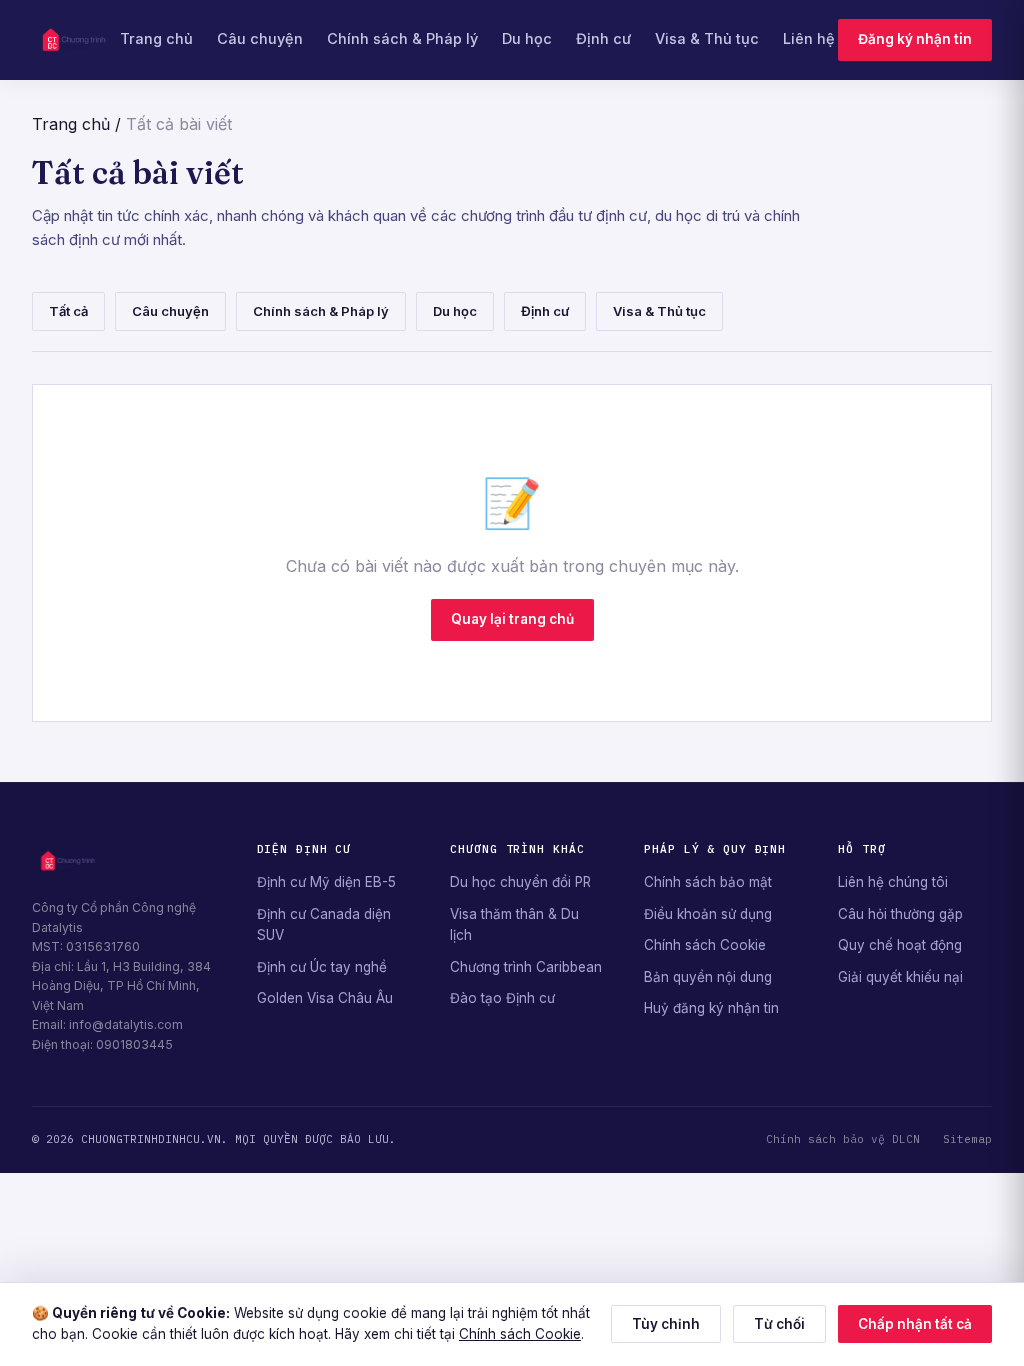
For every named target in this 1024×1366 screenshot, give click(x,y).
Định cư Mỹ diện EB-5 (326, 882)
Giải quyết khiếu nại (900, 977)
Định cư (603, 38)
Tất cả (68, 311)
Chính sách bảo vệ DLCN (843, 1139)
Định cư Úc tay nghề (322, 967)
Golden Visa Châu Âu (325, 998)
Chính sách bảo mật (708, 882)
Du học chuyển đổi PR (520, 882)
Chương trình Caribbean (526, 967)
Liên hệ (809, 38)
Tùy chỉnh (666, 1324)
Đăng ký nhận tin (915, 39)
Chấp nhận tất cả (915, 1324)
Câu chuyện (260, 38)
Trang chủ (156, 38)
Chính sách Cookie (705, 945)
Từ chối (779, 1324)
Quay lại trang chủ (512, 619)
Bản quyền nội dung (708, 977)
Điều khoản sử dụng (708, 914)
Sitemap (967, 1139)
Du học (527, 38)
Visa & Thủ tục (707, 38)
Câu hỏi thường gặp (900, 914)
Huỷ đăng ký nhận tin (711, 1008)
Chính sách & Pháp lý (402, 38)
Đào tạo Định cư (502, 998)
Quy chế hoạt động (900, 945)
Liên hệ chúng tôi (893, 882)
